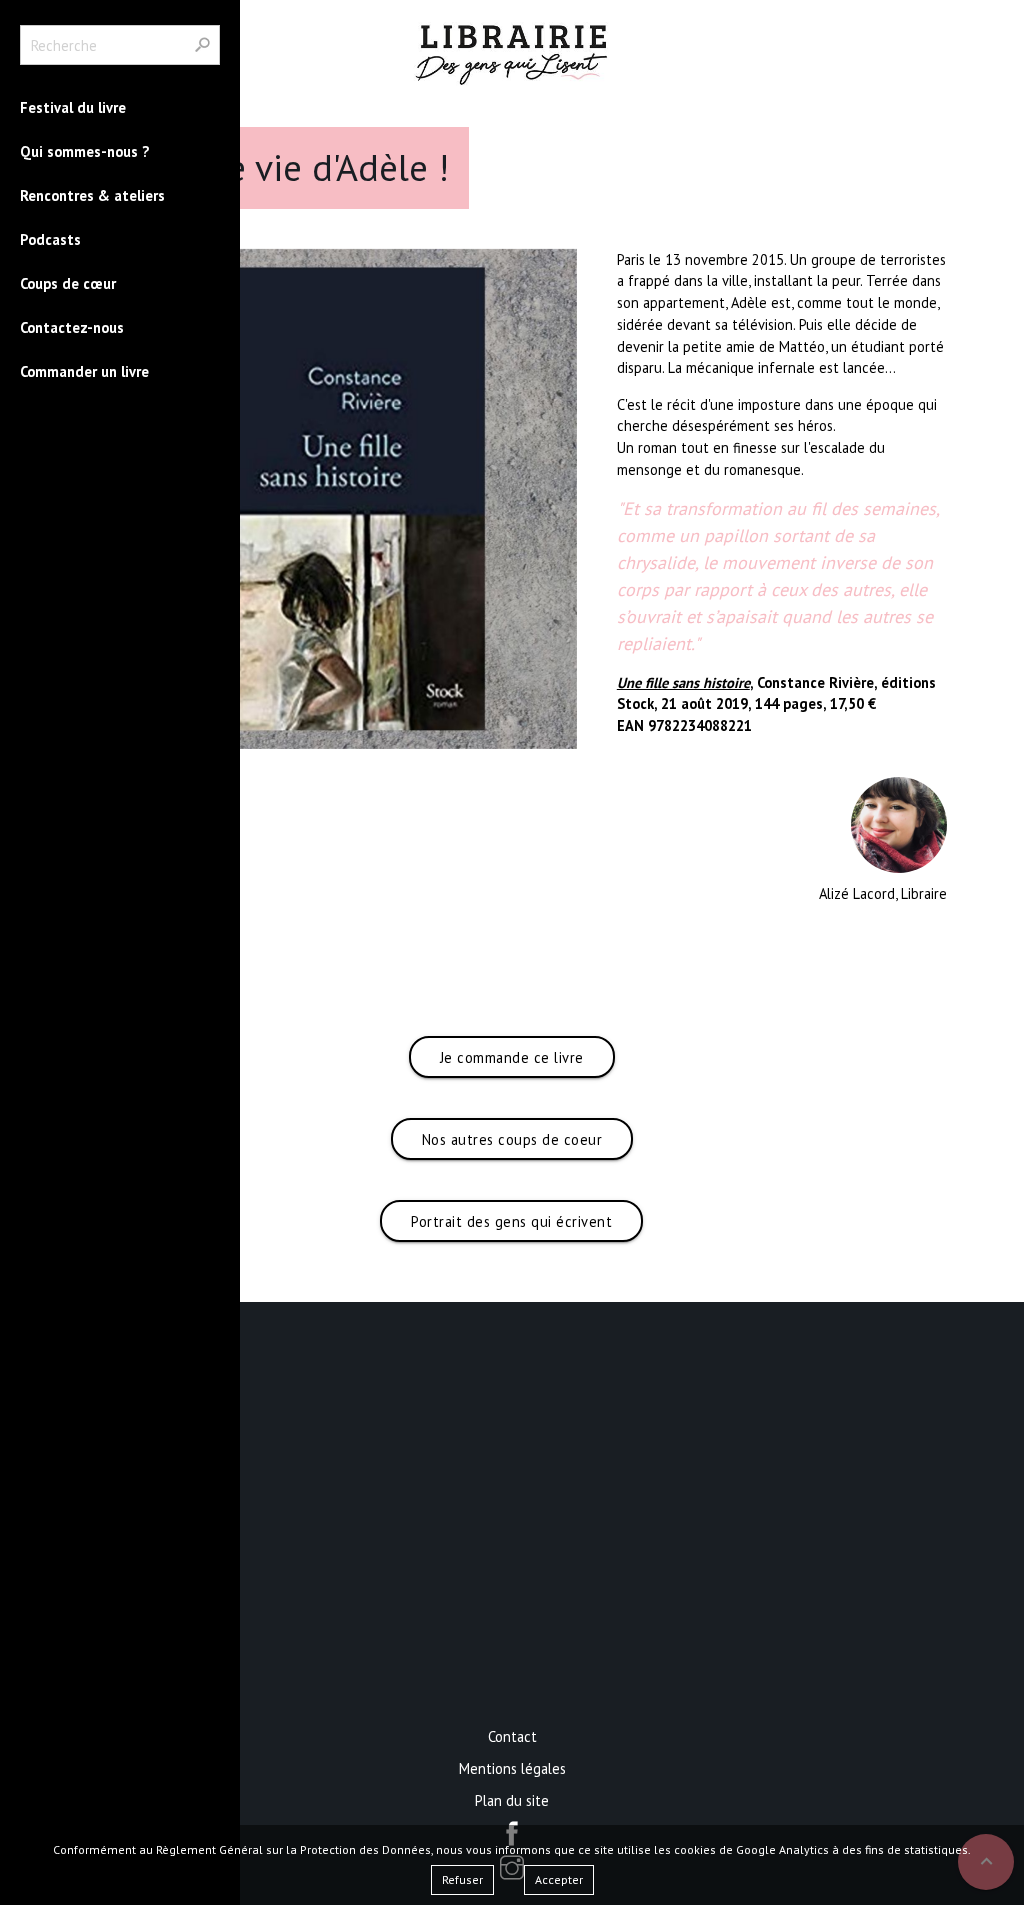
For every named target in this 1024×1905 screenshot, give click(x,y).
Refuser (462, 1879)
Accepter (559, 1879)
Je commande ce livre (512, 1057)
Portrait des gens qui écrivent (511, 1221)
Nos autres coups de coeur (512, 1139)
